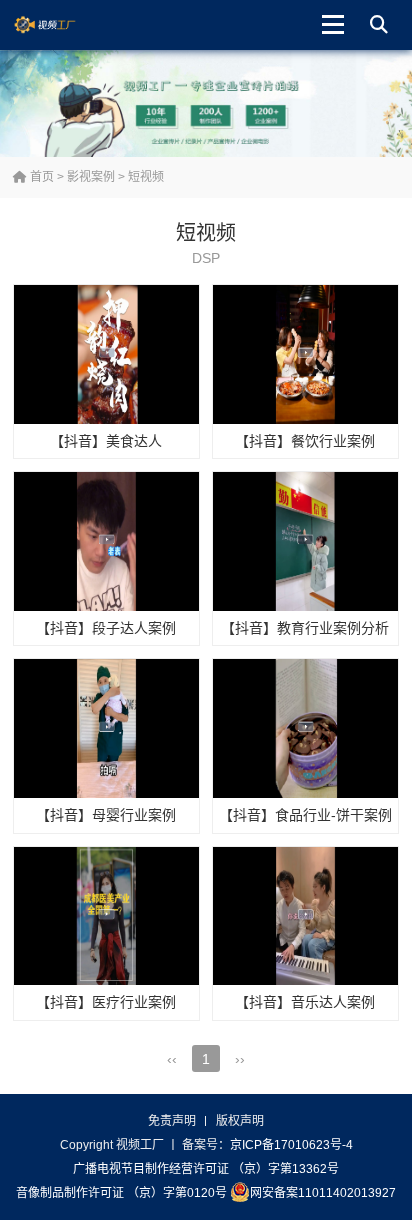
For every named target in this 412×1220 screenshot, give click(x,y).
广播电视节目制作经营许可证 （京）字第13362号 (206, 1169)
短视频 (146, 177)
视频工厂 (60, 25)
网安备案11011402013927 (323, 1193)
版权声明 (240, 1121)
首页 (40, 177)
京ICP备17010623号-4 (291, 1145)
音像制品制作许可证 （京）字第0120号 (121, 1193)
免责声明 (172, 1121)
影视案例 (91, 177)
